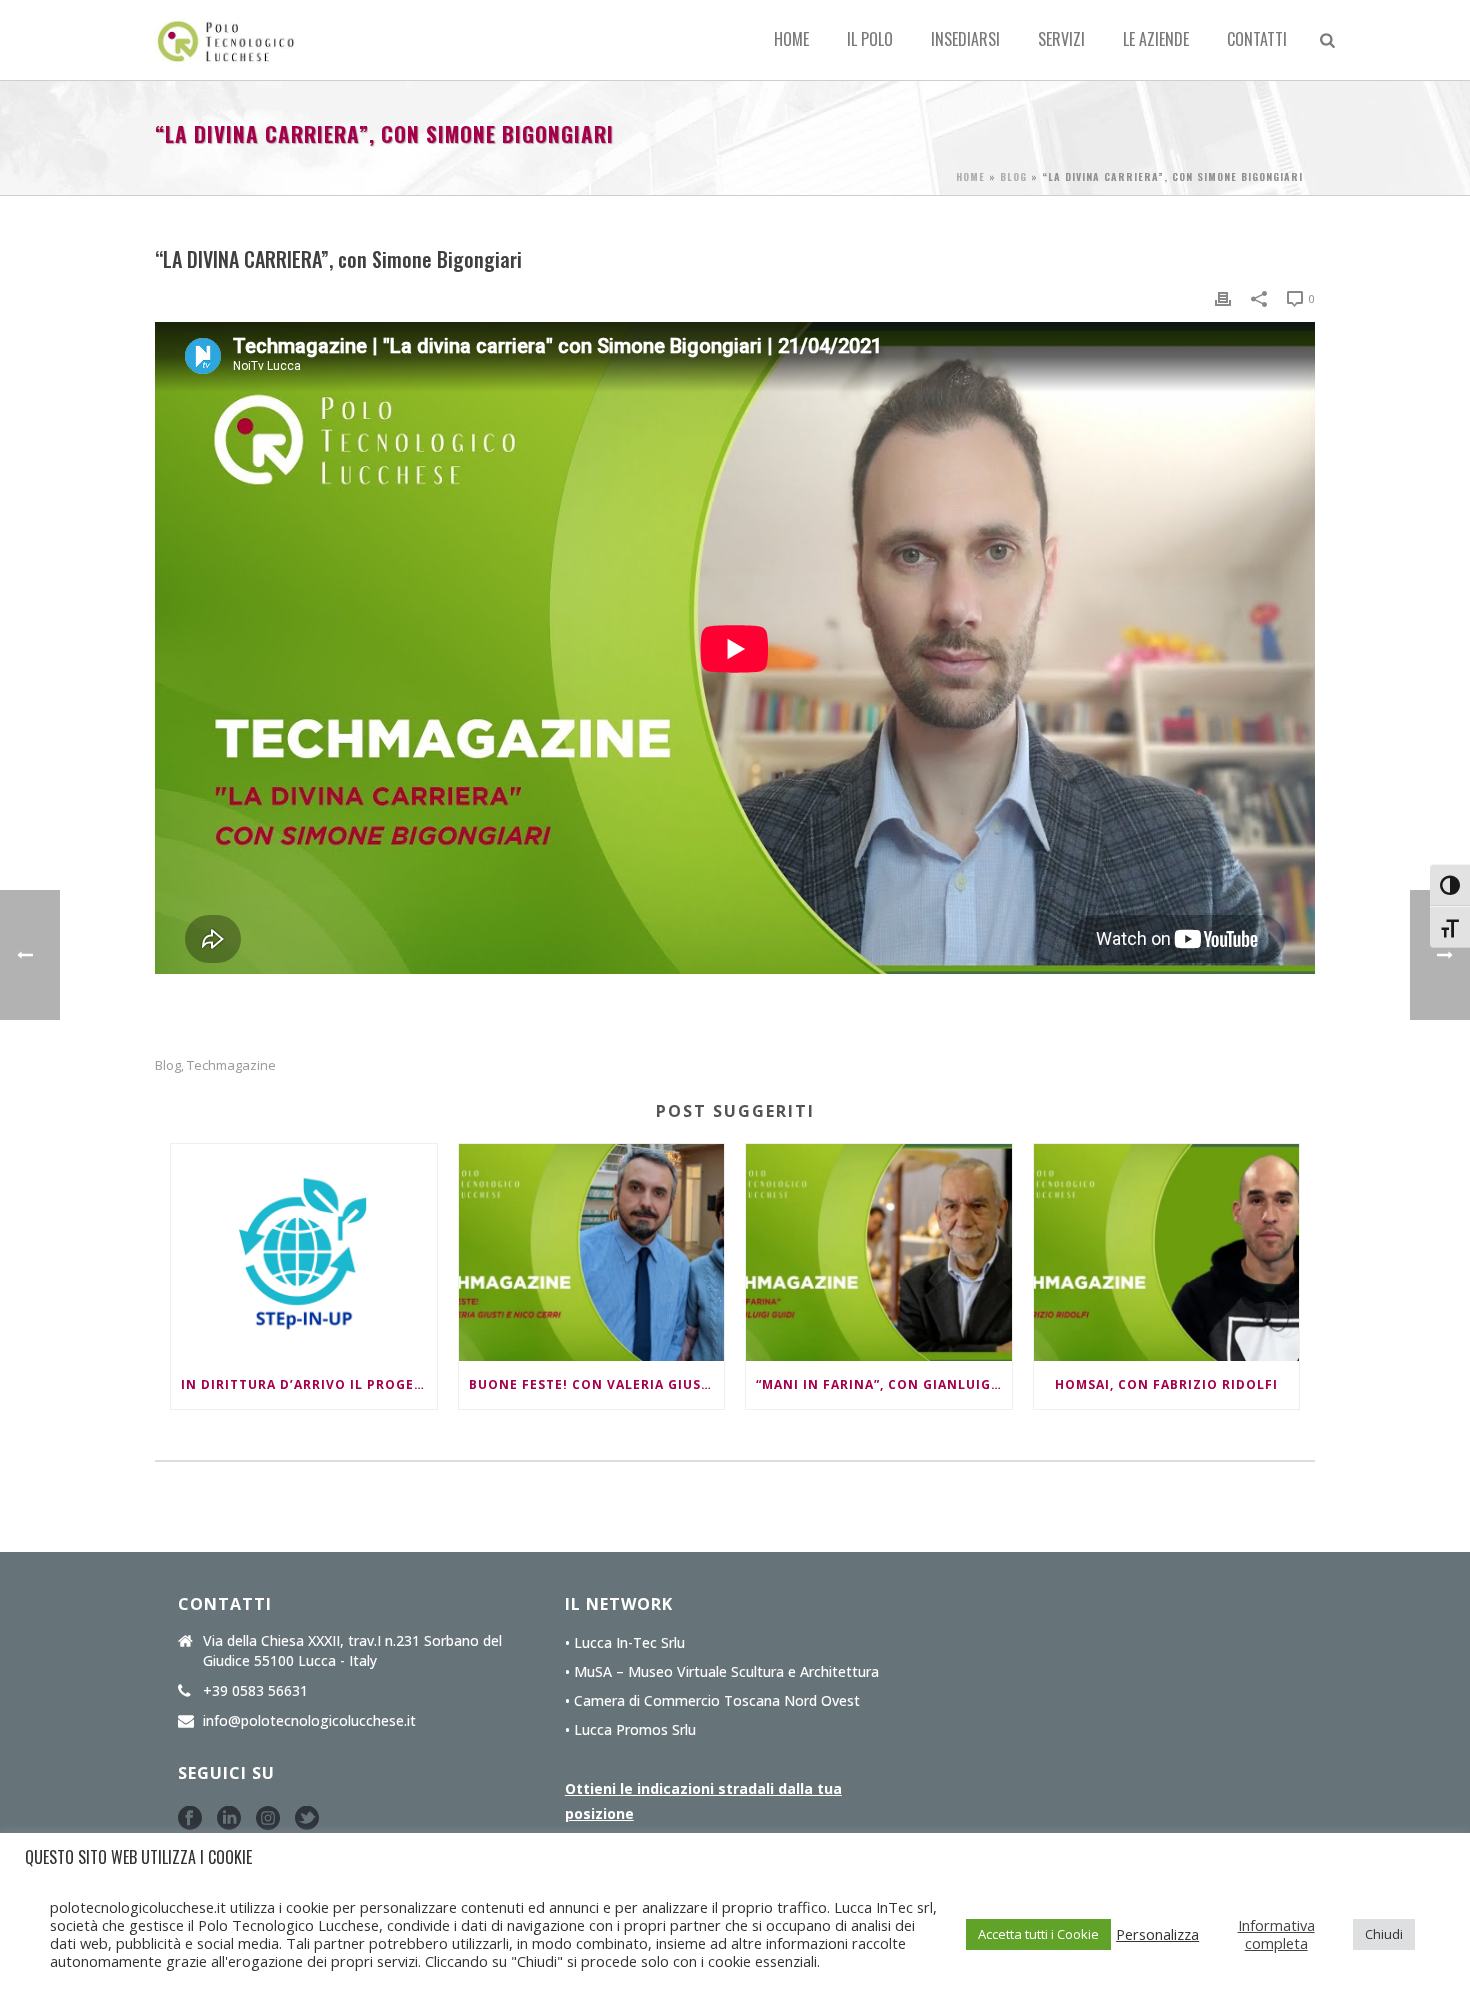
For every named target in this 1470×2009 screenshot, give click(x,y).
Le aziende (1156, 39)
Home (791, 39)
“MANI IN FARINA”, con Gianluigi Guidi (884, 1384)
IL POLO (870, 39)
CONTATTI (1257, 39)
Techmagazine (231, 1065)
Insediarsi (965, 39)
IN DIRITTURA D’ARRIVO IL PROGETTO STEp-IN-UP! (309, 1384)
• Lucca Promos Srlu (630, 1730)
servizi (1061, 39)
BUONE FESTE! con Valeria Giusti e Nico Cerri (597, 1384)
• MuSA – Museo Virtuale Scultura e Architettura (722, 1672)
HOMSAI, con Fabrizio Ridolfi (1166, 1384)
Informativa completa (1276, 1934)
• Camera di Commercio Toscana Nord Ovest (712, 1701)
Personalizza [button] (1157, 1934)
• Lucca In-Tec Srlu (625, 1643)
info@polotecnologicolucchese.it (309, 1721)
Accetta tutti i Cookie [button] (1038, 1934)
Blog (1013, 176)
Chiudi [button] (1384, 1934)
